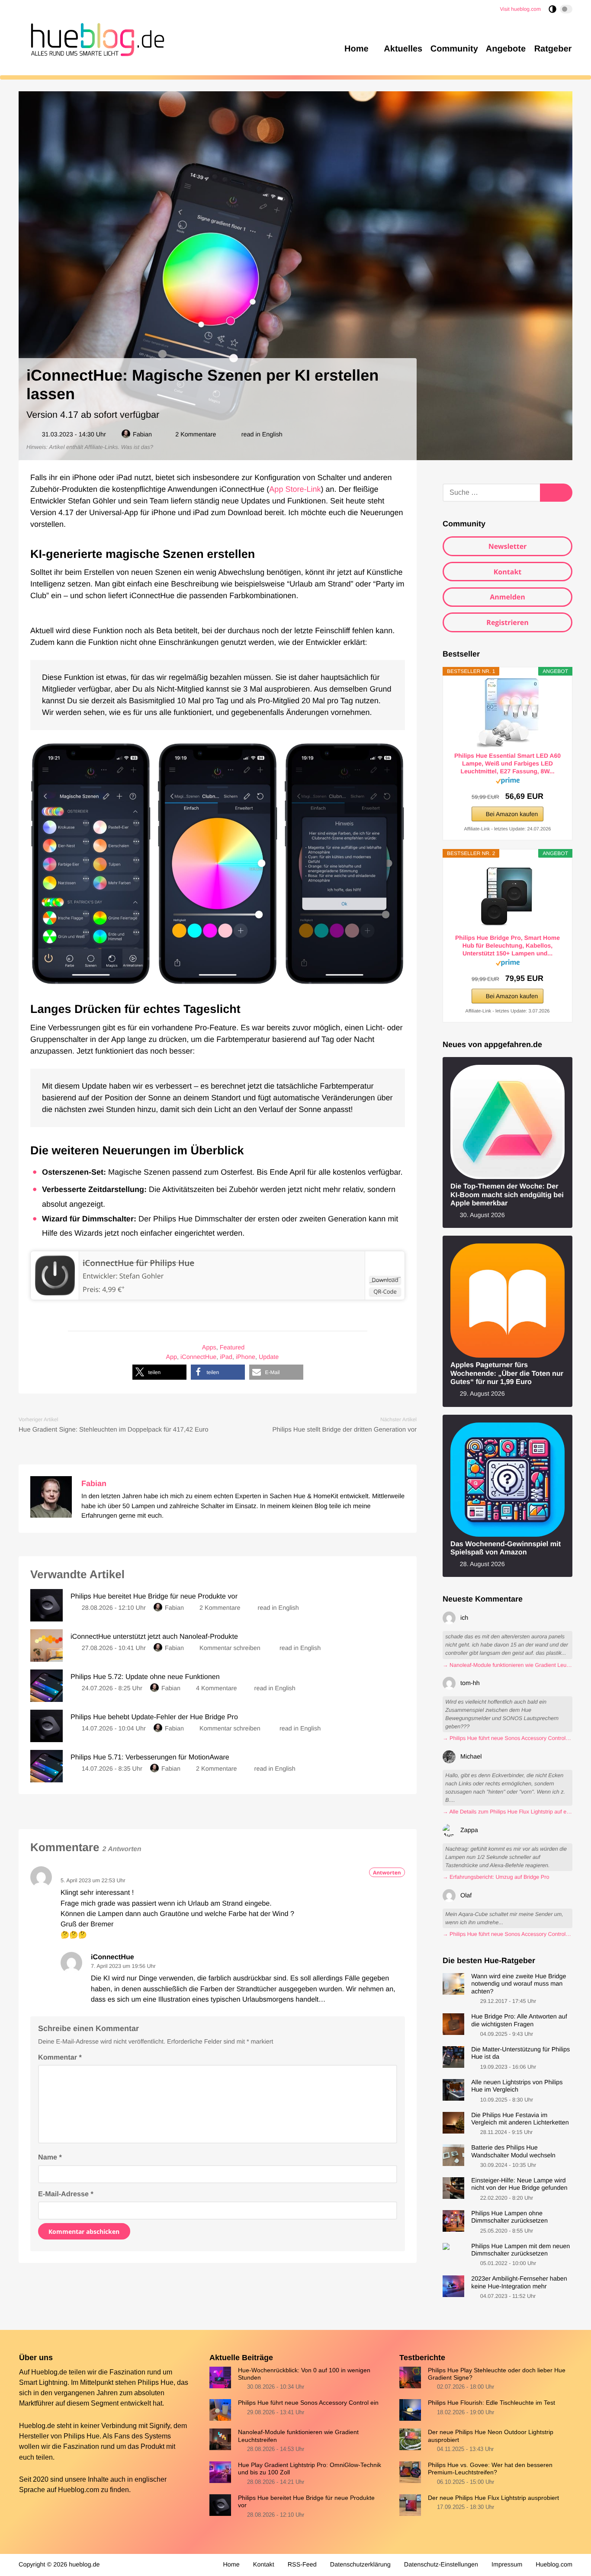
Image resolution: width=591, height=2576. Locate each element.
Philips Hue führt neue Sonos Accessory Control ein (308, 2403)
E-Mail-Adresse (66, 2194)
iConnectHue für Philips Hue (138, 1263)
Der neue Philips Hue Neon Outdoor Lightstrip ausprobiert (491, 2436)
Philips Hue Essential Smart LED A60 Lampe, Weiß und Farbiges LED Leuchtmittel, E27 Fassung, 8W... (507, 763)
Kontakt (508, 572)
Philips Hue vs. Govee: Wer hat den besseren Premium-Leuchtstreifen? (490, 2469)
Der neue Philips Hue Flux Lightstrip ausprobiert (493, 2498)
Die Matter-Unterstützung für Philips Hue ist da (520, 2053)
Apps (209, 1348)
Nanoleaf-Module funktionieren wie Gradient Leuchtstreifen (298, 2436)
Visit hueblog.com (521, 9)
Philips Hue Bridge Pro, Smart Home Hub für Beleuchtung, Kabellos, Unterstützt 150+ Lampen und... (507, 945)
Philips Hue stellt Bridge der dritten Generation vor (344, 1430)
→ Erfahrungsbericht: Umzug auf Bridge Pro (496, 1877)
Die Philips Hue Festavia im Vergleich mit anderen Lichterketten (520, 2119)
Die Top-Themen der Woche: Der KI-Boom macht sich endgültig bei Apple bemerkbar (507, 1195)
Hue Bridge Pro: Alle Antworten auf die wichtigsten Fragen (519, 2020)
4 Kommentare (216, 1688)
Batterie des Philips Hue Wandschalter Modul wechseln (513, 2151)
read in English (262, 435)
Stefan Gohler (141, 1276)
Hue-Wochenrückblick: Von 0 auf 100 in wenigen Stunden (304, 2373)
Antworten (387, 1873)
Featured (232, 1348)
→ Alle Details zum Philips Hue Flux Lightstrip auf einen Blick (507, 1812)
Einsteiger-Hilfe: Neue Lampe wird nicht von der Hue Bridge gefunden (519, 2184)
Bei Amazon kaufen (512, 814)
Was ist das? (137, 447)
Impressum (507, 2565)
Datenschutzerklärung (360, 2565)
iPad (226, 1358)
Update (269, 1358)
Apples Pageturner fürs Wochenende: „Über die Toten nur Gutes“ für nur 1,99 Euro (507, 1373)
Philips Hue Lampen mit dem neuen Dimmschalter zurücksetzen (520, 2250)
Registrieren (507, 622)
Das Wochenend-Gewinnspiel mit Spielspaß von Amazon (506, 1548)
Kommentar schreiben (231, 1648)
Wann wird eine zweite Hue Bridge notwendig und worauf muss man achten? (519, 1984)
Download (385, 1280)
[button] (159, 1372)
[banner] (95, 38)
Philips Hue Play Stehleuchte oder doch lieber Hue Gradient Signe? (497, 2373)
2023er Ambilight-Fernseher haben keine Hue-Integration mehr (519, 2283)
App (171, 1358)
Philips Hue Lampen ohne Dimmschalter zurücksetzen (509, 2217)
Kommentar (60, 2057)
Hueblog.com (79, 2489)
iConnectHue (198, 1358)
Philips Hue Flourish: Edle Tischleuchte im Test (491, 2403)
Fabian (142, 435)
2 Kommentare (196, 435)
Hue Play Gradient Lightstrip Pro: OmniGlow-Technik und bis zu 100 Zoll (310, 2469)
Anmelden (507, 597)
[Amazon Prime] (508, 782)
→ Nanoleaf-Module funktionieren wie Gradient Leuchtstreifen (507, 1665)
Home (231, 2565)
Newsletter (508, 546)
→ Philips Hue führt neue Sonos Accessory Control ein (507, 1738)
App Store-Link (295, 489)
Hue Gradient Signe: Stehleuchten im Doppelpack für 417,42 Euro (114, 1430)
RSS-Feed (302, 2565)
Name (50, 2157)
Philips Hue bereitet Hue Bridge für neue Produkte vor (306, 2501)
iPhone (246, 1358)
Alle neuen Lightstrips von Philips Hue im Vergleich (517, 2086)
